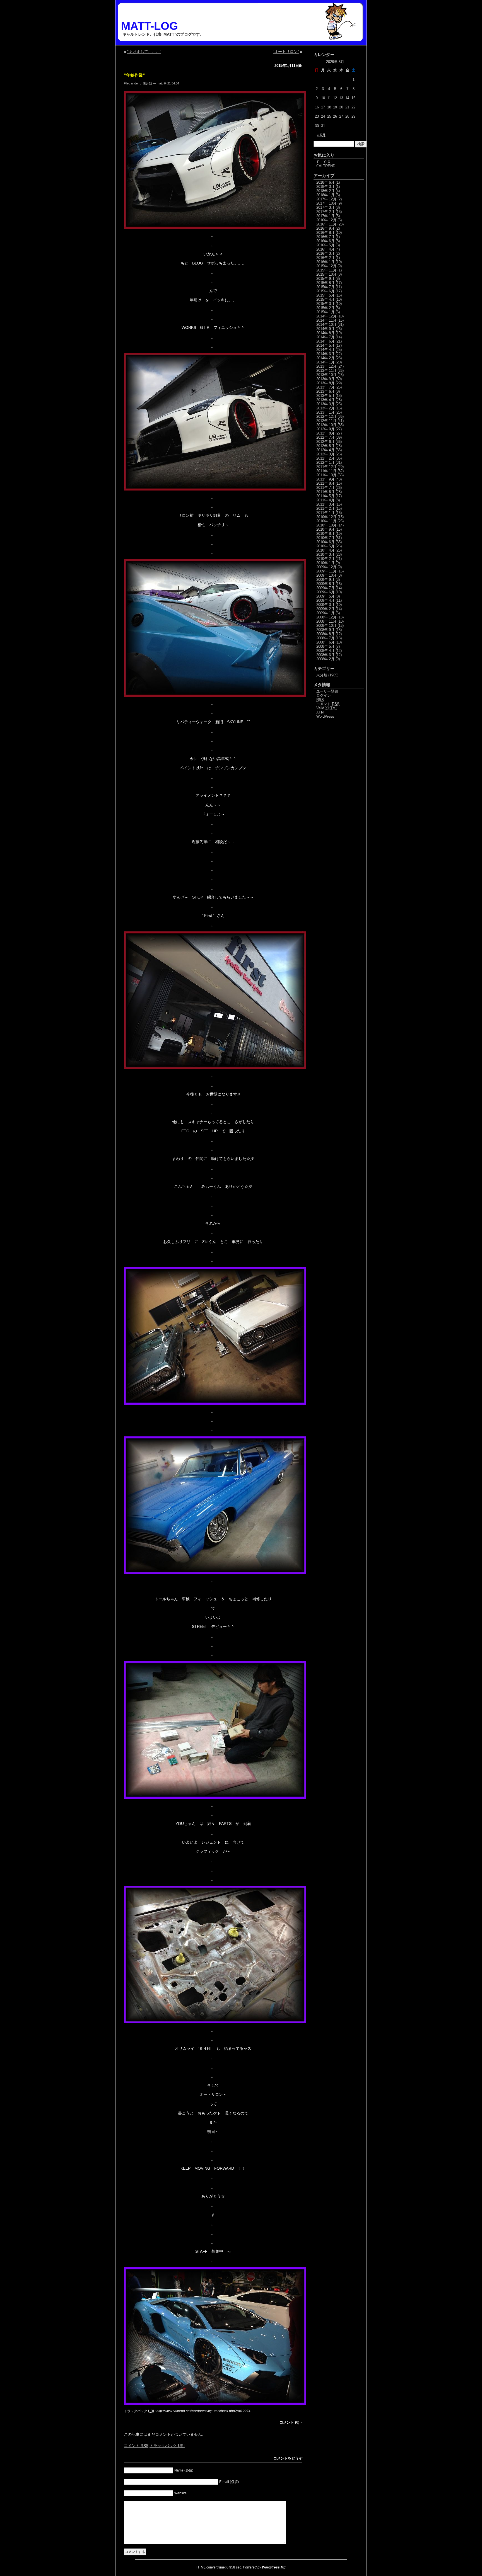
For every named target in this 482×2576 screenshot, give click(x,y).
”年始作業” (134, 75)
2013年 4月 (325, 400)
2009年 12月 (326, 567)
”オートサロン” (286, 52)
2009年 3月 (325, 605)
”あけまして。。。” (144, 52)
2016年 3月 (325, 253)
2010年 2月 (325, 559)
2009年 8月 (325, 584)
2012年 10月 (326, 425)
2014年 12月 (326, 316)
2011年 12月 (326, 467)
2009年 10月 (326, 575)
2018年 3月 (325, 187)
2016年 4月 (325, 249)
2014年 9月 (325, 329)
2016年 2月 (325, 258)
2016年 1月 (325, 262)
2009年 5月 (325, 596)
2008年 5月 (325, 646)
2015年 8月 (325, 283)
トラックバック (167, 2446)
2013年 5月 (325, 396)
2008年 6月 (325, 642)
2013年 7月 (325, 387)
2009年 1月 (325, 613)
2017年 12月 (326, 199)
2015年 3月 (325, 304)
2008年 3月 (325, 655)
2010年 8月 (325, 534)
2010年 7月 (325, 538)
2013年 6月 (325, 391)
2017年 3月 (325, 207)
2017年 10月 (326, 203)
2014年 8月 (325, 333)
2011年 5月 (325, 496)
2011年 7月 (325, 488)
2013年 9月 (325, 379)
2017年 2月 (325, 212)
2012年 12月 (326, 417)
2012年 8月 (325, 433)
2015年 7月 (325, 287)
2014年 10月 (326, 325)
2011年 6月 (325, 492)
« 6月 (321, 135)
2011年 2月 (325, 508)
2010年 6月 (325, 542)
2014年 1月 (325, 362)
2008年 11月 (326, 621)
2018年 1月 (325, 195)
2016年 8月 (325, 233)
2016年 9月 (325, 228)
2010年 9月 (325, 529)
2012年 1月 (325, 462)
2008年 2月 (325, 659)
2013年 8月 (325, 383)
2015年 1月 (325, 312)
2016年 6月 (325, 241)
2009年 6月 (325, 592)
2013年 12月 (326, 366)
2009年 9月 (325, 580)
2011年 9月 (325, 479)
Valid (327, 708)
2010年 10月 (326, 525)
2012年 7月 (325, 437)
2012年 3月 (325, 454)
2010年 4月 (325, 550)
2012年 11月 (326, 421)
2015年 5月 (325, 295)
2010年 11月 (326, 521)
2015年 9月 (325, 279)
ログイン (324, 695)
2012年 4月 (325, 450)
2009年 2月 (325, 609)
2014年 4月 (325, 350)
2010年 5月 (325, 546)
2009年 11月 (326, 571)
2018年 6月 (325, 182)
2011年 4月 (325, 500)
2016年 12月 (326, 220)
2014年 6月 (325, 341)
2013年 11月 (326, 371)
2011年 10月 (326, 475)
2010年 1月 (325, 563)
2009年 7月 (325, 588)
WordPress (325, 716)
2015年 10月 (326, 274)
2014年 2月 (325, 358)
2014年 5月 (325, 345)
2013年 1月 (325, 412)
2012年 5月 (325, 446)
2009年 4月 (325, 600)
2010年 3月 (325, 554)
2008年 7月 (325, 638)
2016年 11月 (326, 224)
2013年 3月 (325, 404)
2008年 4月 (325, 651)
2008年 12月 (326, 617)
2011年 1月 (325, 513)
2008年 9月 (325, 630)
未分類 (147, 83)
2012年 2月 (325, 458)
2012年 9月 (325, 429)
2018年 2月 (325, 191)
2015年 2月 (325, 308)
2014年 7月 (325, 337)
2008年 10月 (326, 626)
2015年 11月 (326, 270)
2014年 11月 (326, 320)
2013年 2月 (325, 408)
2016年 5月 (325, 245)
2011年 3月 (325, 504)
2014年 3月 (325, 354)
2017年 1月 (325, 216)
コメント (136, 2446)
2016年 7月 (325, 237)
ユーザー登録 (327, 691)
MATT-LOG (150, 26)
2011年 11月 (326, 471)
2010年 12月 (326, 517)
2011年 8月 (325, 483)
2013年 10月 (326, 375)
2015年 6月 (325, 291)
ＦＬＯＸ (324, 162)
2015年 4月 (325, 299)
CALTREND (326, 166)
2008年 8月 (325, 634)
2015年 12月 (326, 266)
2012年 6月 (325, 442)
